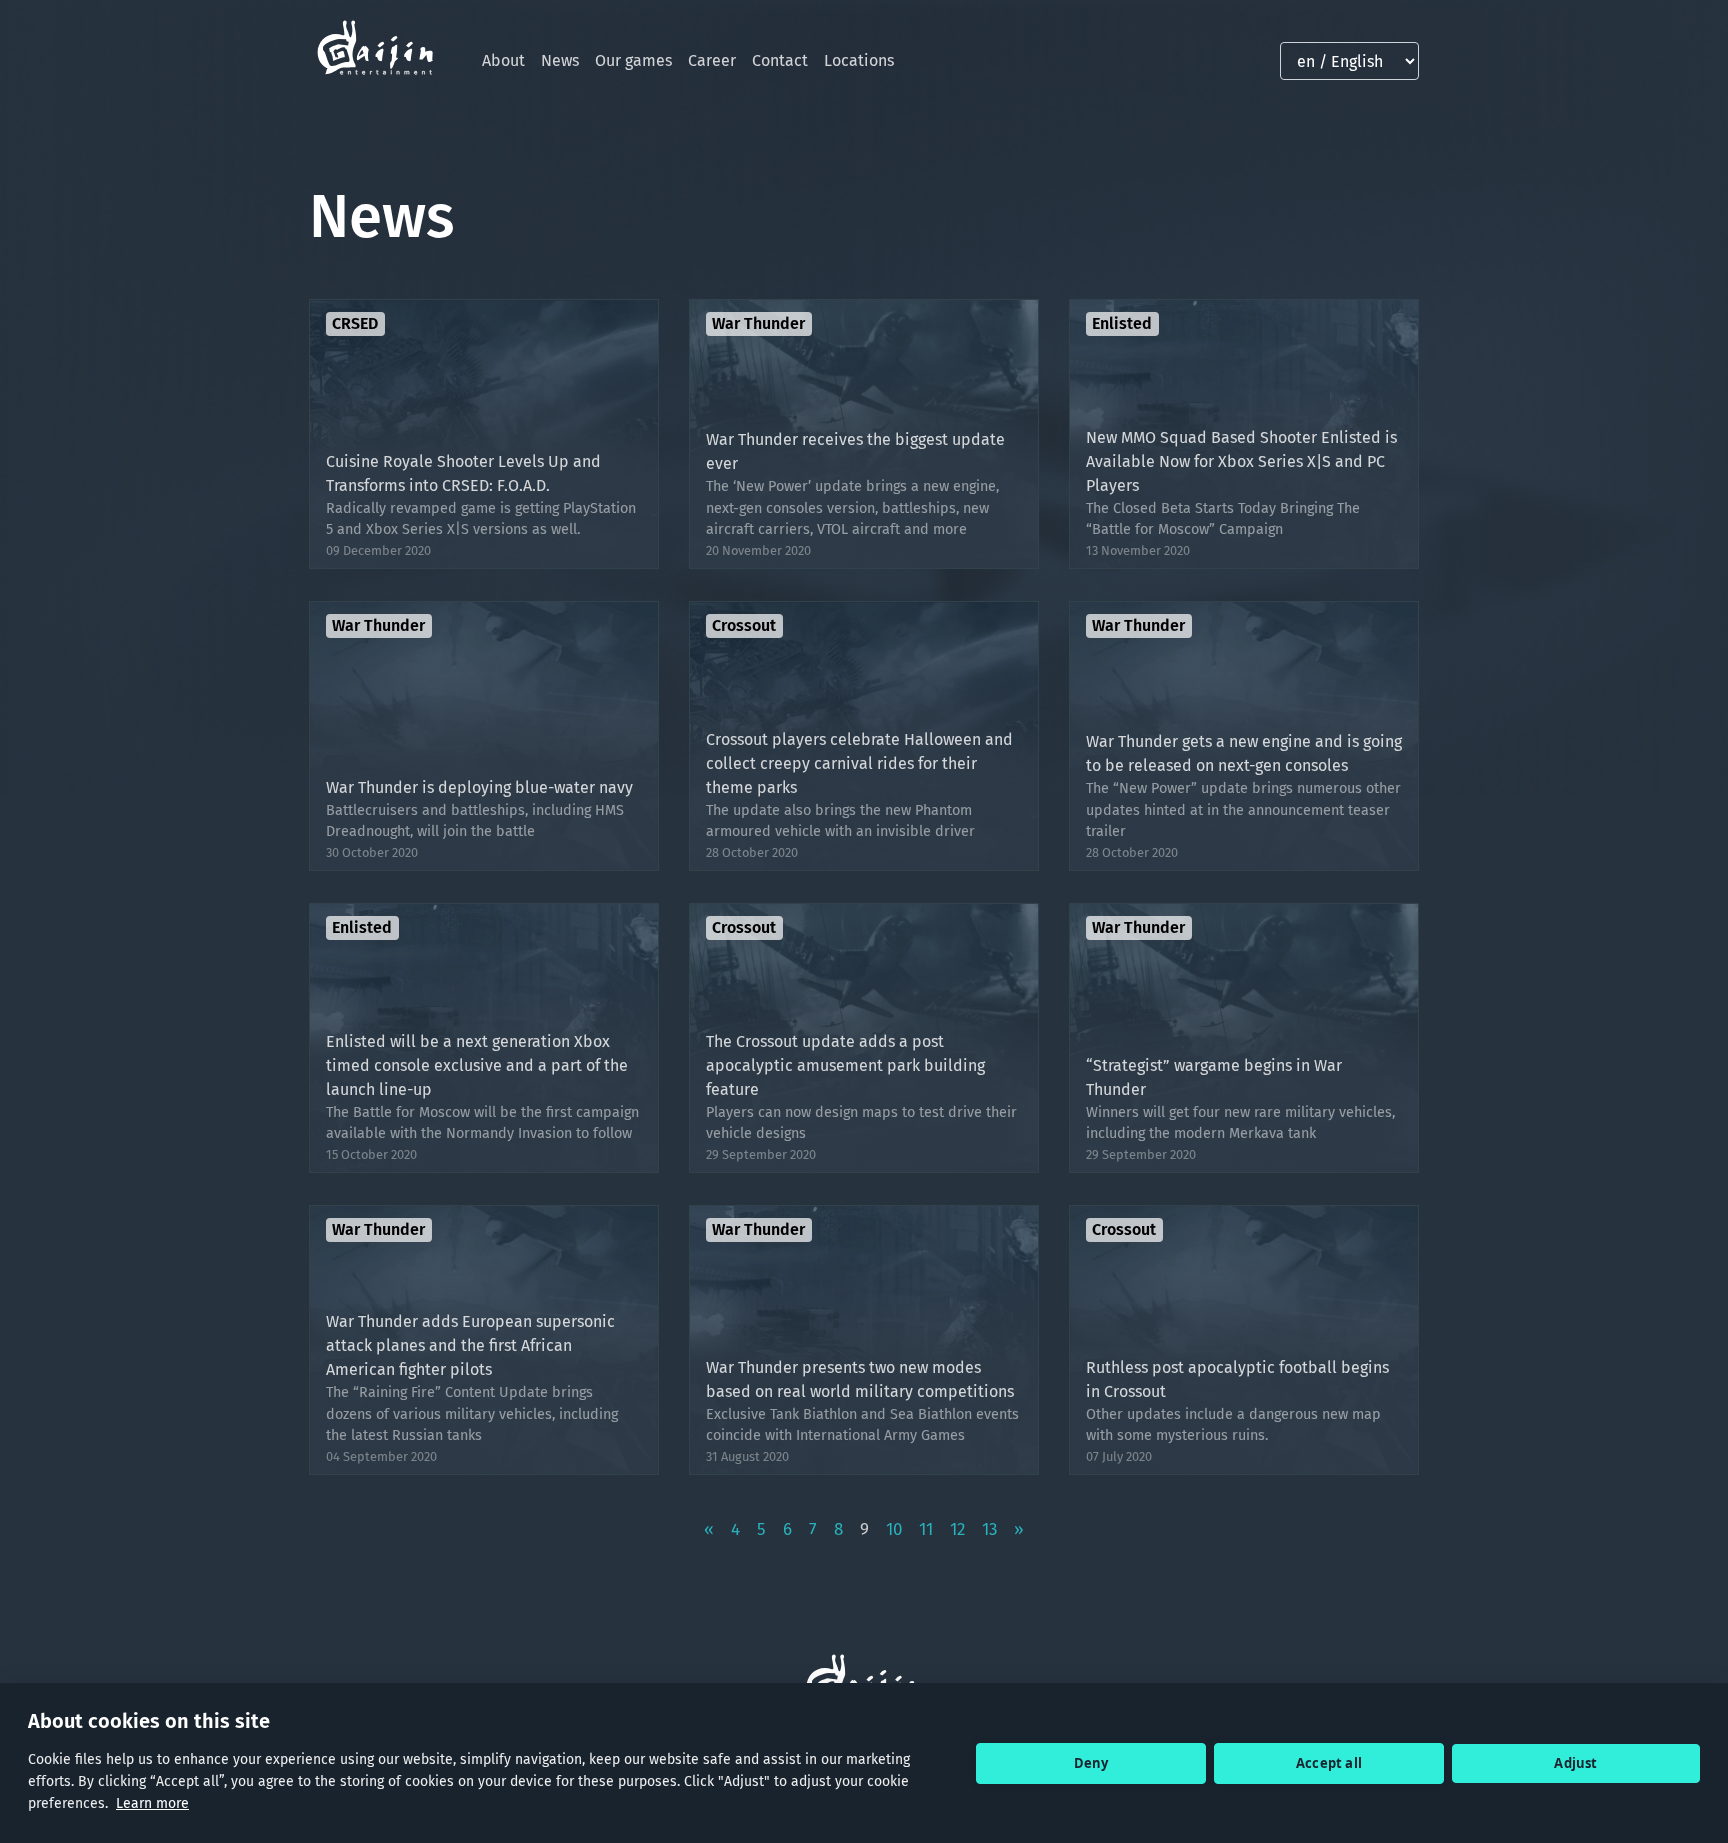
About (503, 60)
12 (957, 1529)
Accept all (1329, 1763)
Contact (780, 60)
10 (894, 1529)
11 (926, 1529)
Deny (1091, 1763)
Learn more (152, 1803)
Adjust (1575, 1763)
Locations (859, 60)
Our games (633, 60)
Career (712, 60)
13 (989, 1529)
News (560, 60)
